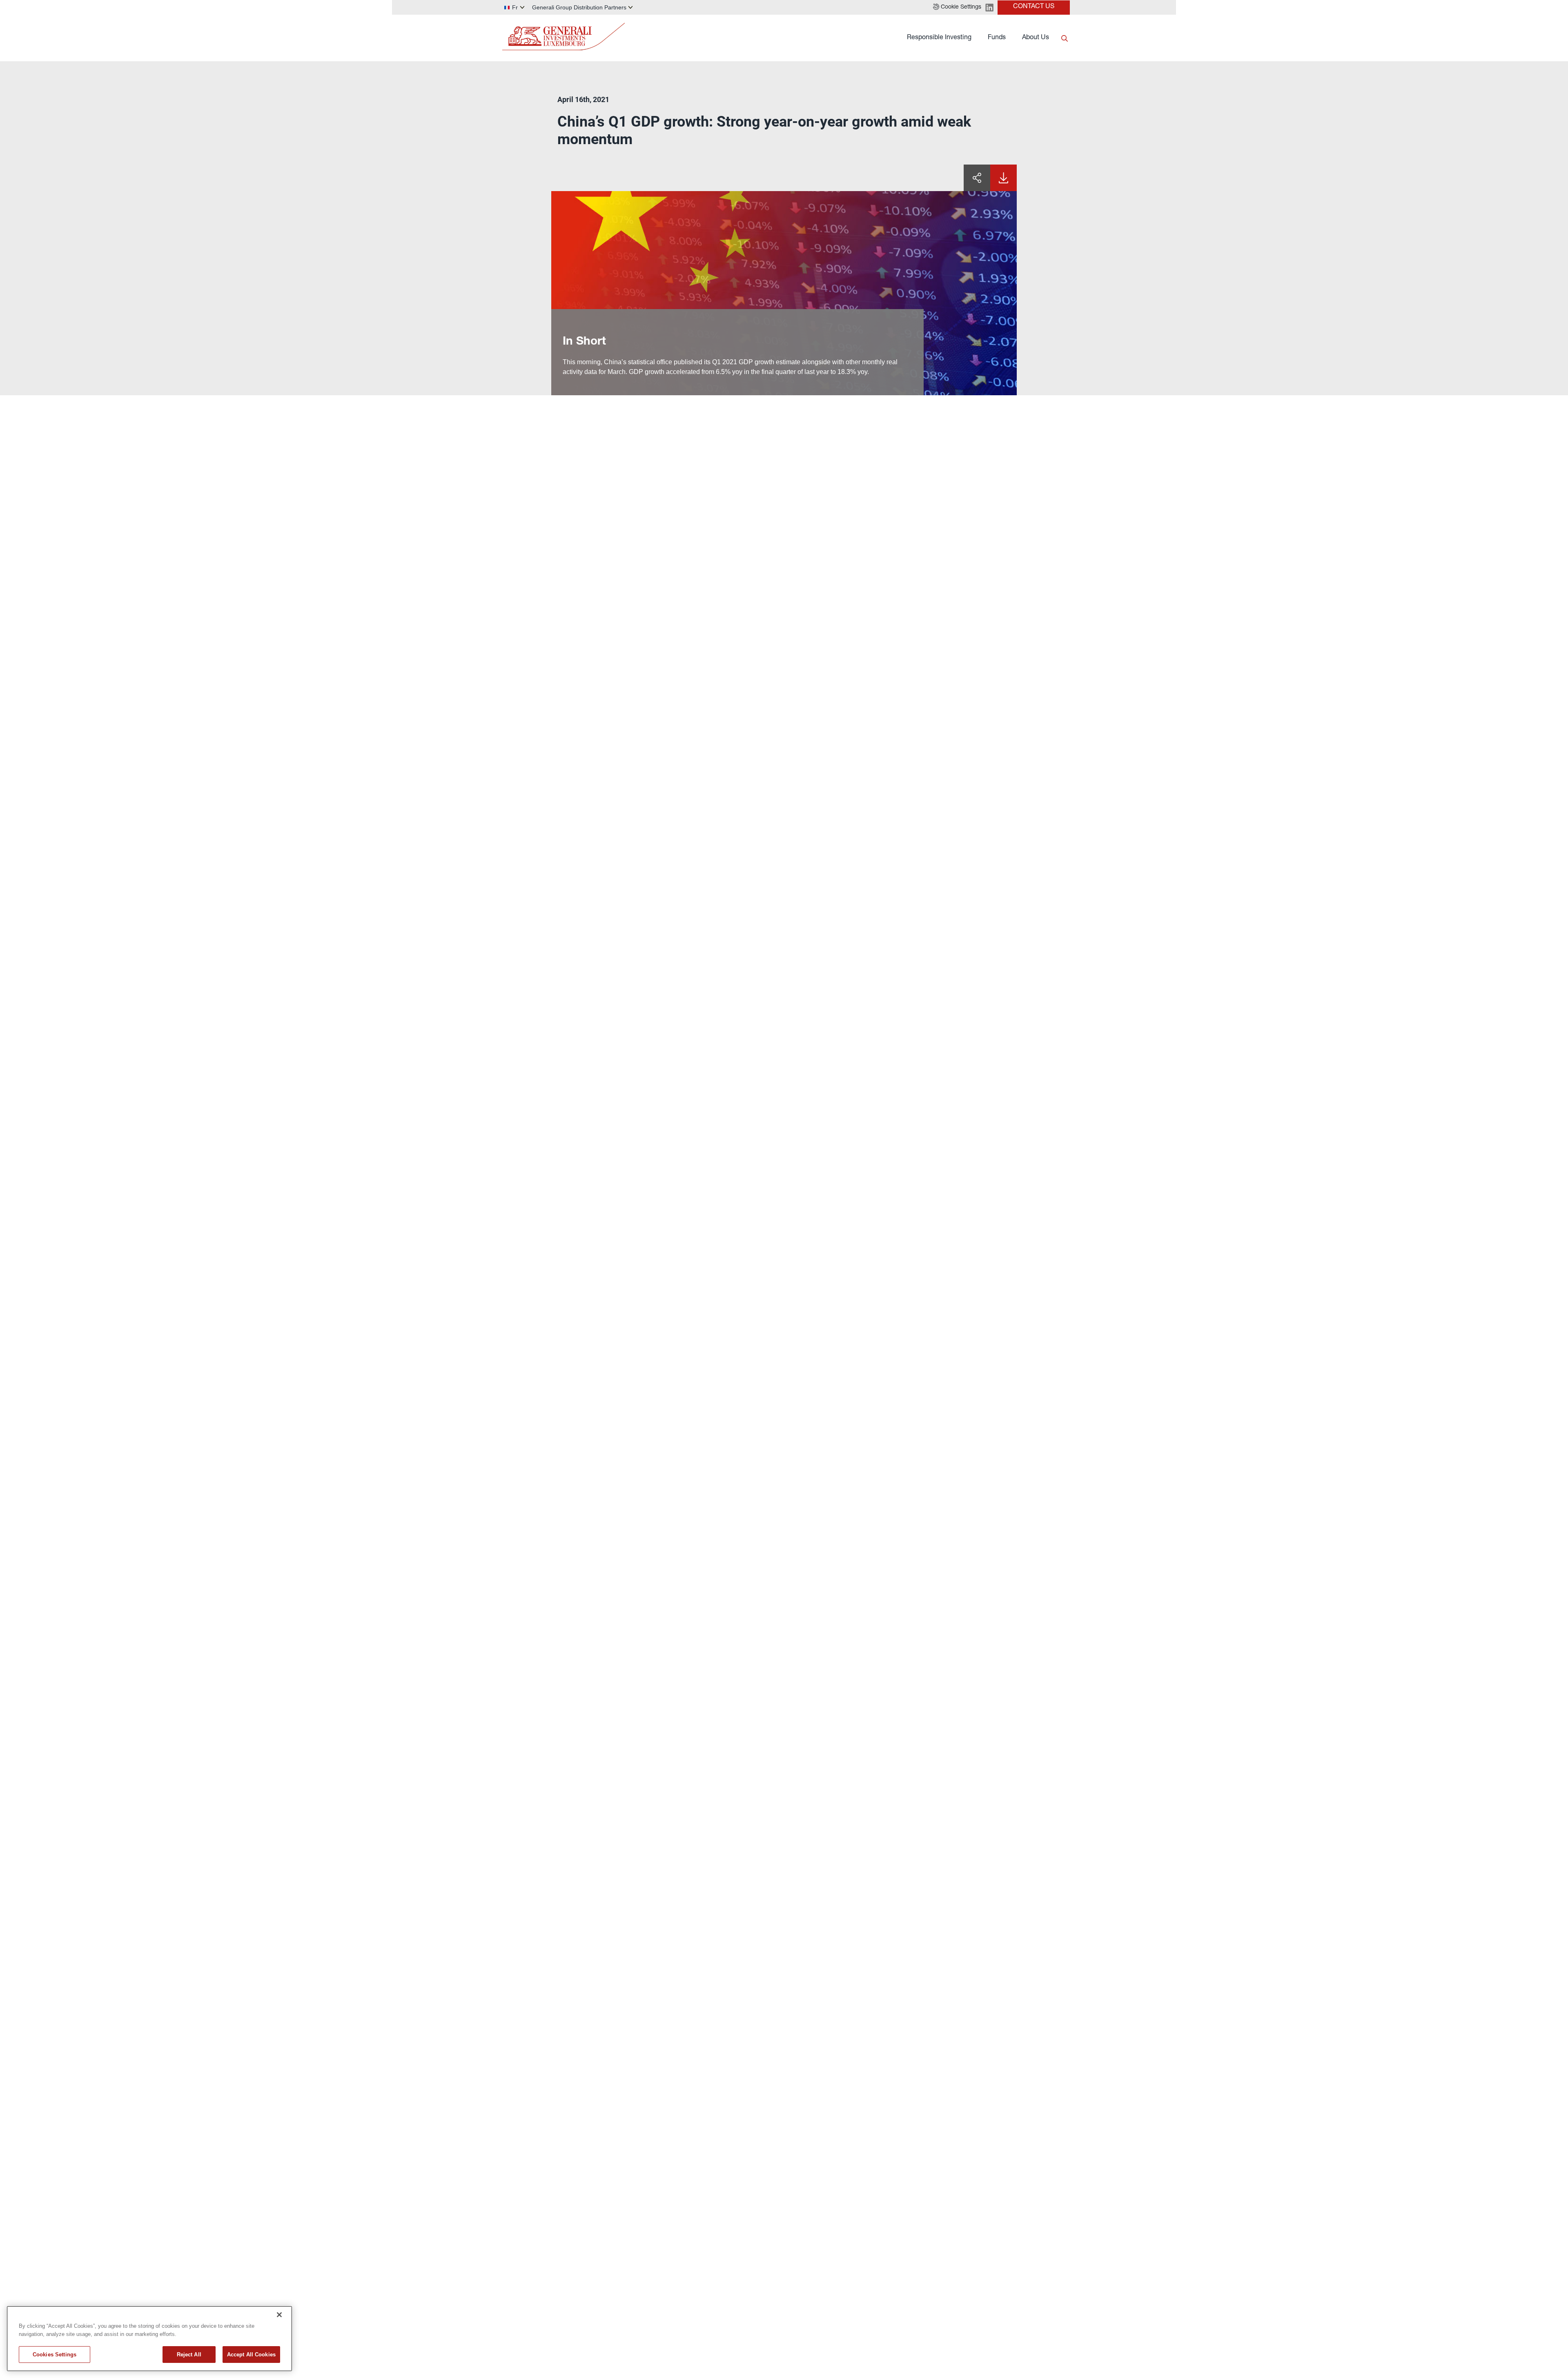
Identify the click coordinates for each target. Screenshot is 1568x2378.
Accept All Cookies (251, 2355)
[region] (149, 2339)
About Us (1036, 38)
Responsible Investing (939, 38)
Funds (997, 38)
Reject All (189, 2355)
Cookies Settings (55, 2355)
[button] (957, 7)
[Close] (279, 2315)
